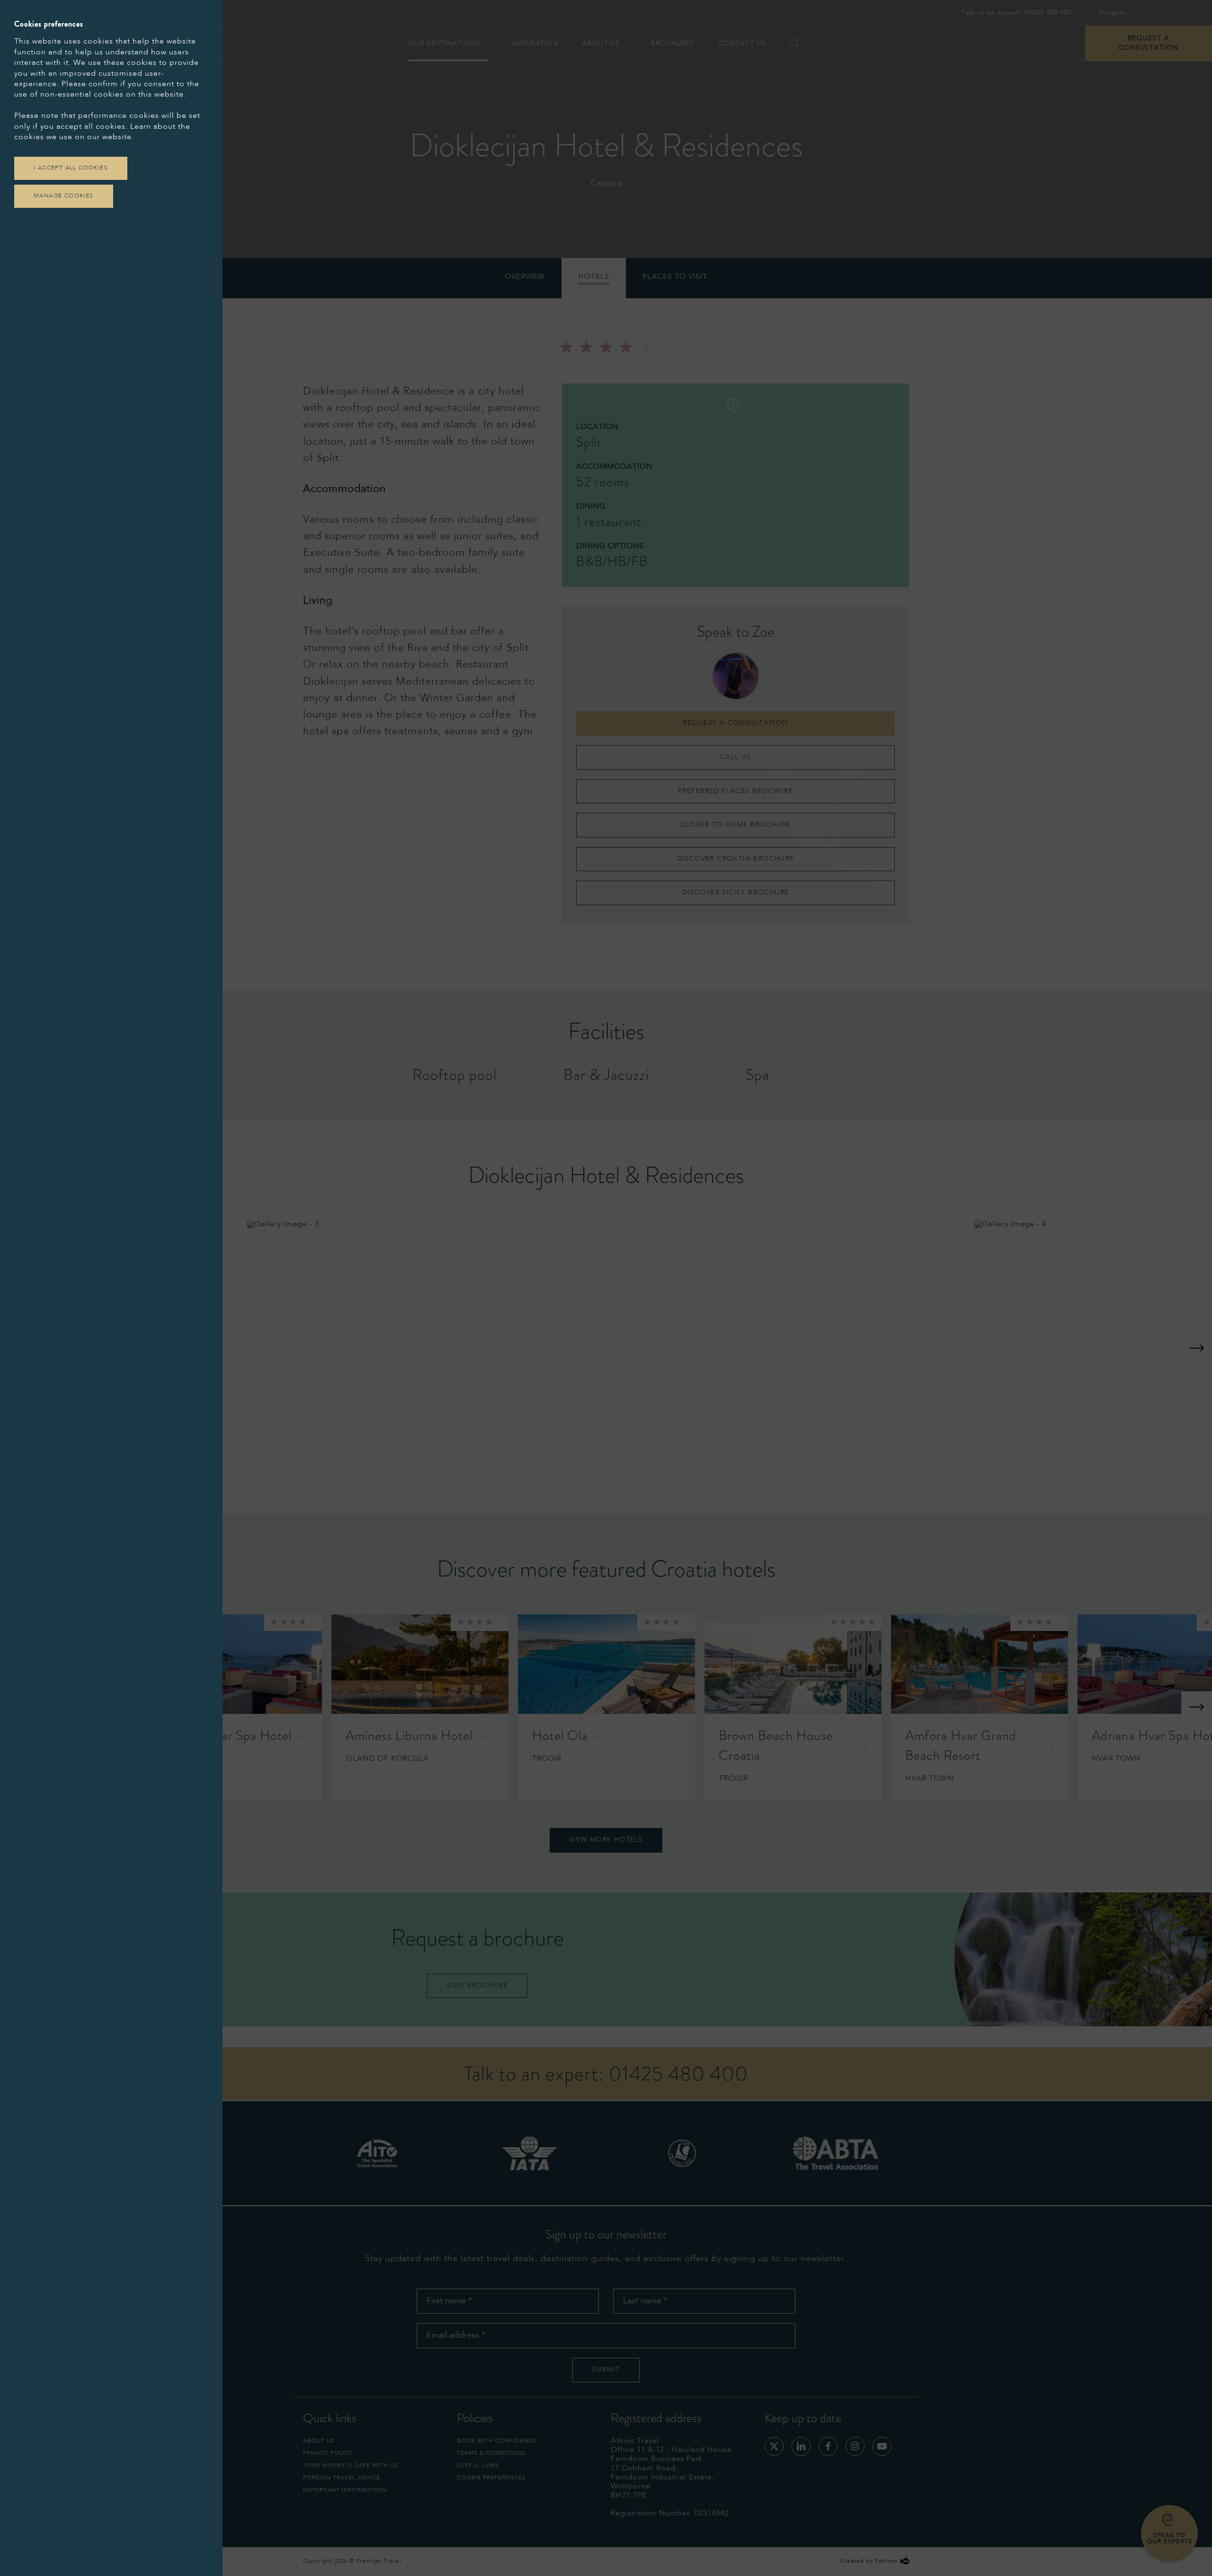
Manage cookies (64, 196)
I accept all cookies (71, 168)
